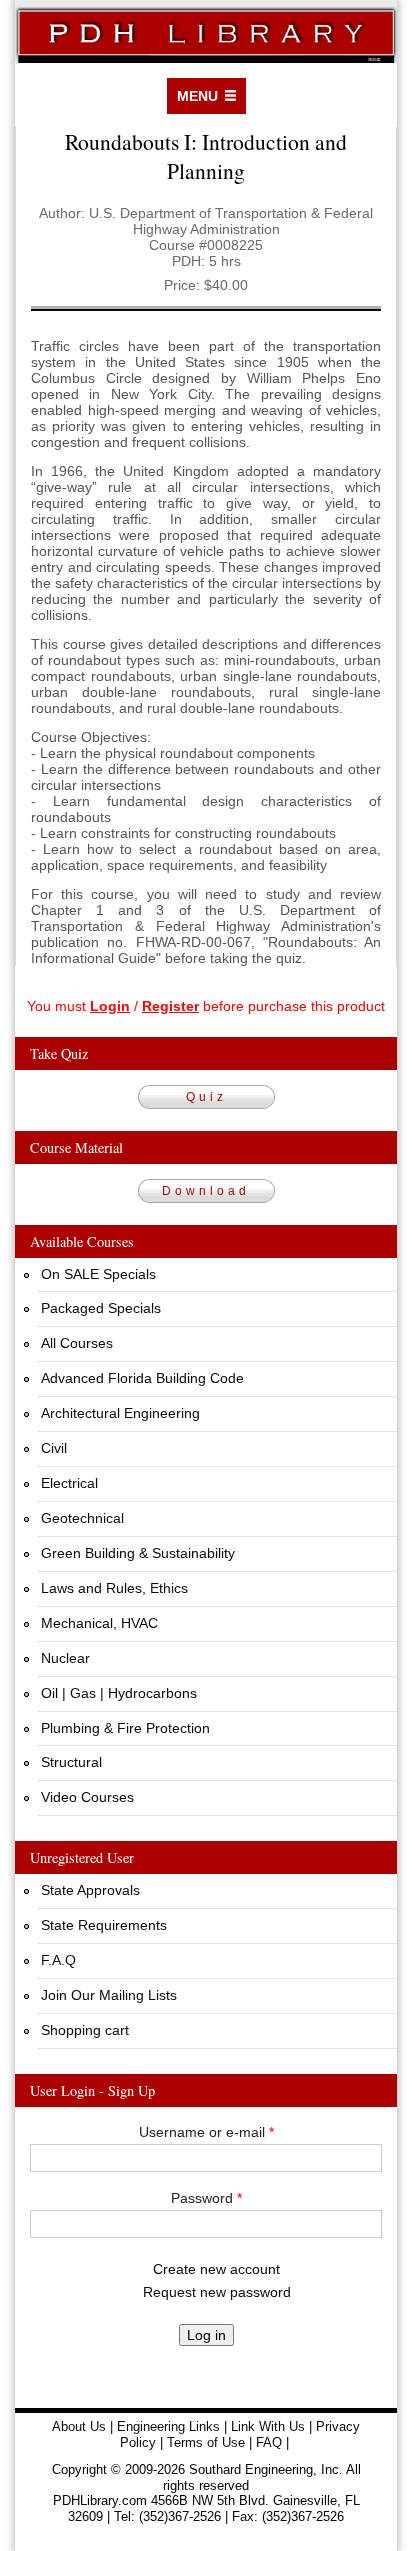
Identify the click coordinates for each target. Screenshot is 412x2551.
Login (110, 1006)
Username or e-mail (206, 2132)
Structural (71, 1762)
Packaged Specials (101, 1308)
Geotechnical (82, 1518)
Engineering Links (168, 2426)
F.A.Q (58, 1960)
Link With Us (268, 2426)
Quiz (206, 1097)
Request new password (217, 2292)
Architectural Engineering (120, 1413)
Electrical (69, 1483)
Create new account (216, 2269)
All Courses (77, 1343)
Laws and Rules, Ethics (114, 1588)
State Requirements (104, 1925)
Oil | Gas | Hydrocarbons (119, 1693)
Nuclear (65, 1658)
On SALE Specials (98, 1274)
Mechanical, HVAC (99, 1623)
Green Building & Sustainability (138, 1553)
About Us (79, 2426)
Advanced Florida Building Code (142, 1378)
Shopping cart (85, 2030)
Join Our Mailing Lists (109, 1995)
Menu (197, 96)
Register (170, 1006)
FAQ (269, 2442)
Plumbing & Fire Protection (125, 1728)
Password (206, 2198)
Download (206, 1191)
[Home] (206, 31)
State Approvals (90, 1890)
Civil (54, 1448)
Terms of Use (206, 2442)
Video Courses (87, 1797)
